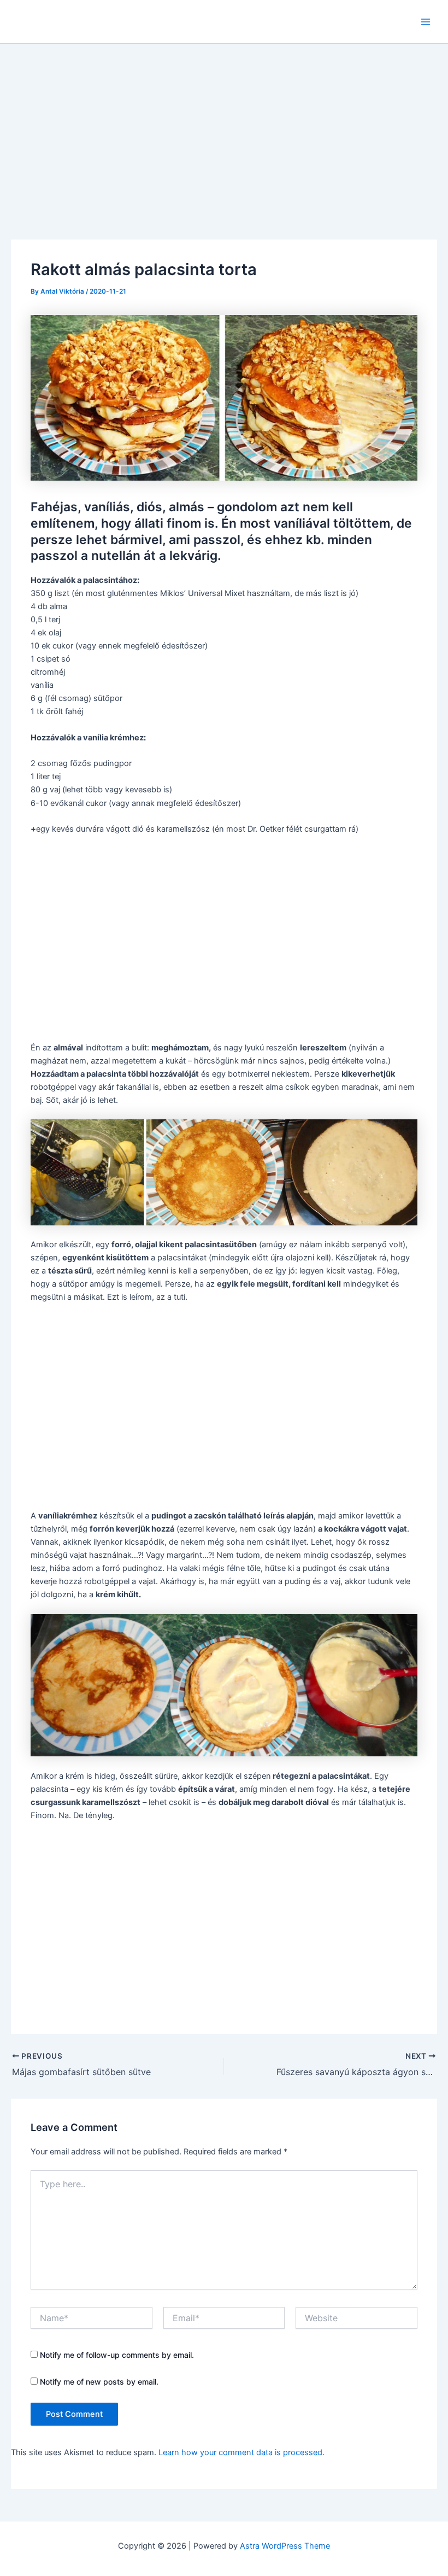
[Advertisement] (224, 126)
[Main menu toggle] (426, 22)
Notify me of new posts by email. (99, 2382)
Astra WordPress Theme (285, 2546)
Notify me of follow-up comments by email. (117, 2355)
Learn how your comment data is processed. (241, 2452)
